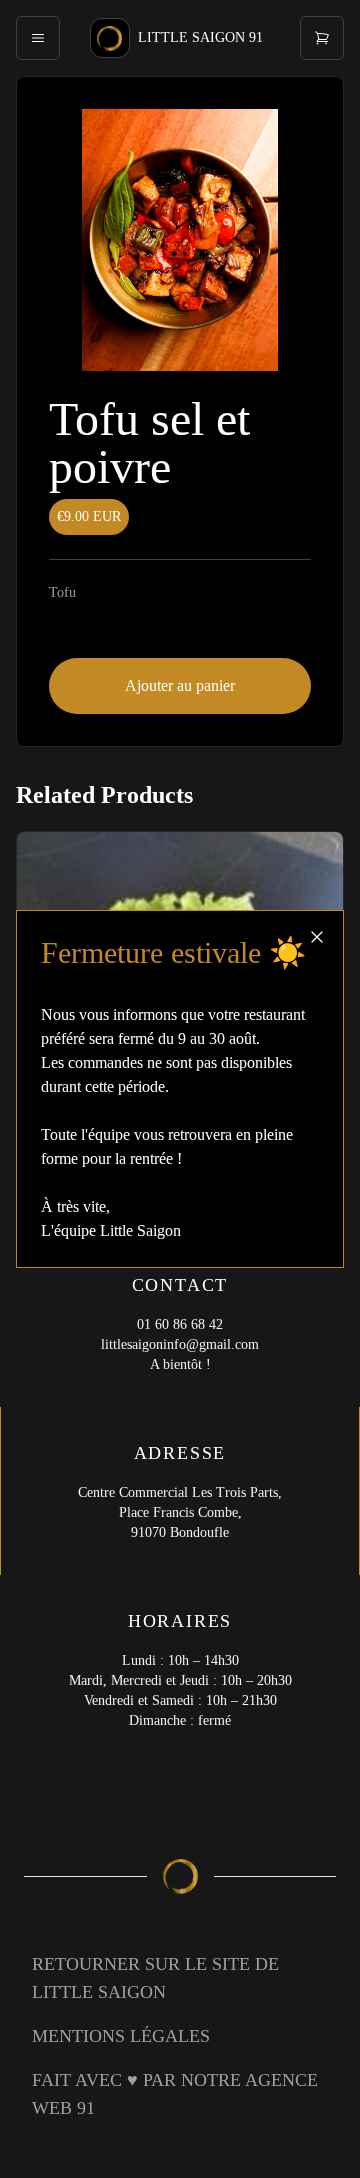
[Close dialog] (317, 937)
